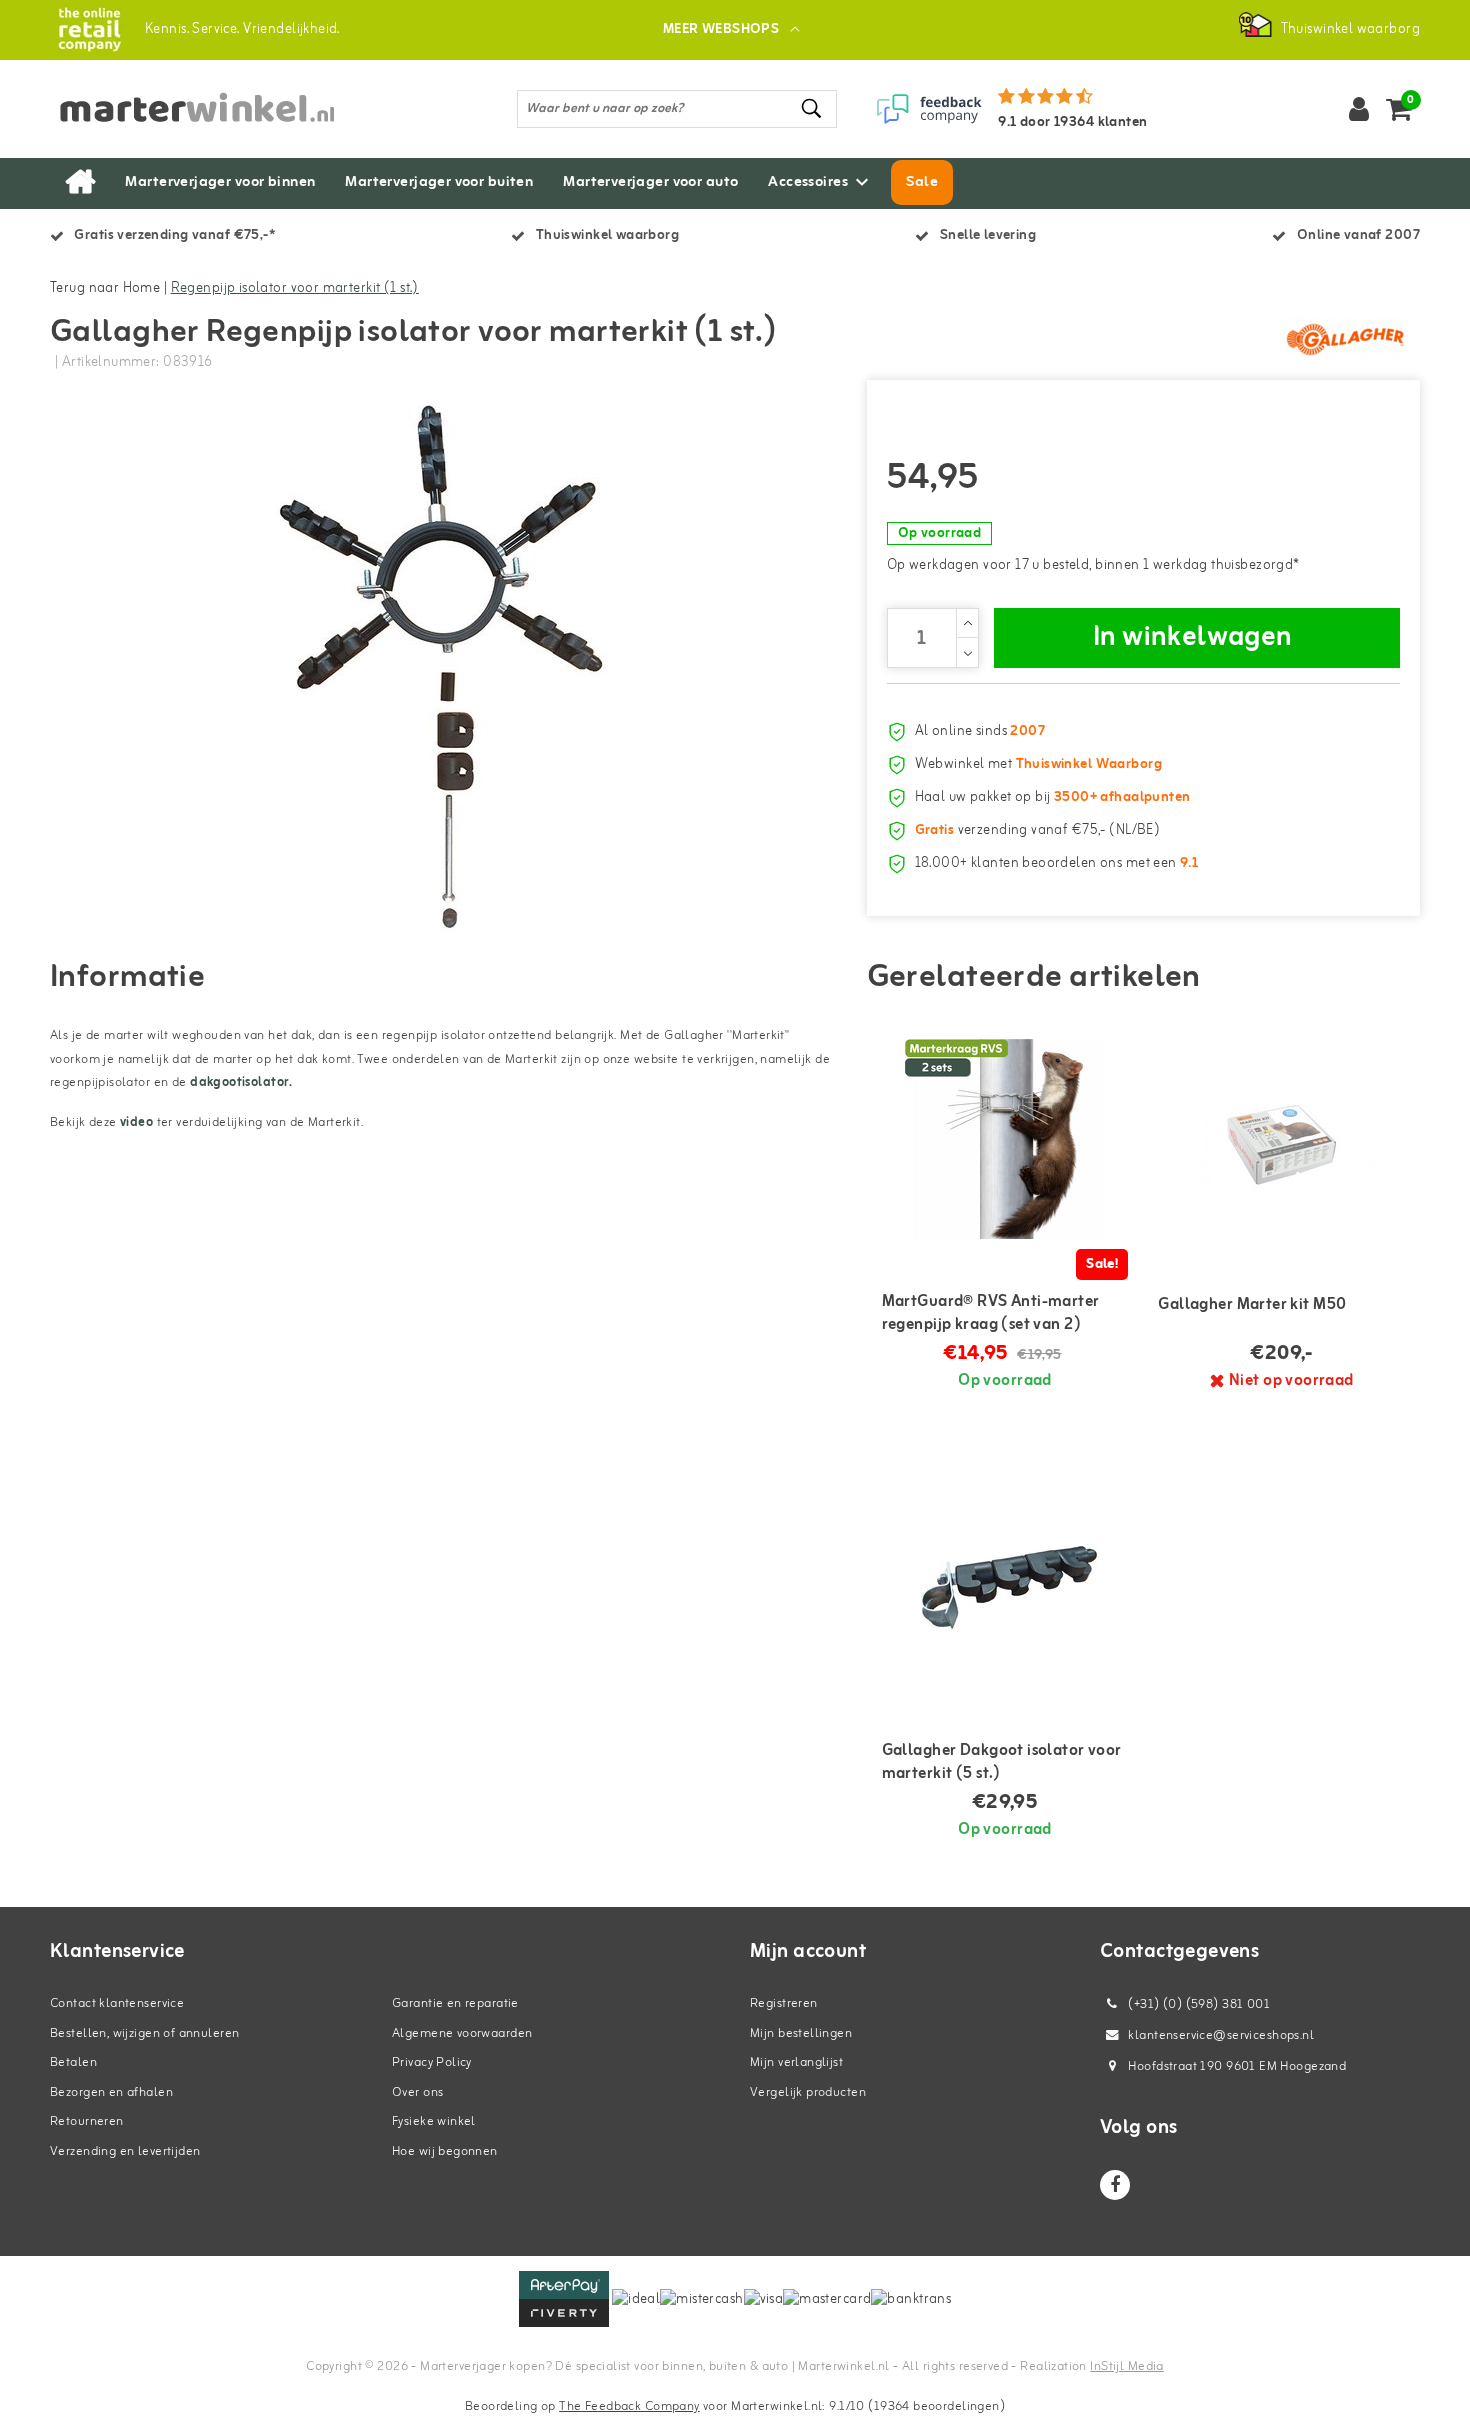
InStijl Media (1126, 2366)
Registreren (784, 2003)
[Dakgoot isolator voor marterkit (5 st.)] (1005, 1588)
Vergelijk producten (808, 2092)
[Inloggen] (1359, 109)
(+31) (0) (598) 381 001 (1197, 2004)
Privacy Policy (432, 2062)
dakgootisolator (239, 1082)
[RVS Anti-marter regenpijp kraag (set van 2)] (1005, 1139)
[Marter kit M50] (1281, 1139)
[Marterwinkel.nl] (89, 29)
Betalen (73, 2062)
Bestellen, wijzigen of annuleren (144, 2033)
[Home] (80, 183)
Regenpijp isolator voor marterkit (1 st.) (295, 288)
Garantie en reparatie (455, 2003)
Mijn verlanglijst (796, 2062)
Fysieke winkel (434, 2121)
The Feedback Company (629, 2406)
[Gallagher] (1345, 339)
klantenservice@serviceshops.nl (1221, 2035)
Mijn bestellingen (801, 2033)
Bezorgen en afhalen (111, 2092)
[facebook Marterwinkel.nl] (1115, 2185)
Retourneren (87, 2121)
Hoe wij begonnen (445, 2151)
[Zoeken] (813, 108)
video (136, 1122)
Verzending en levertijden (125, 2151)
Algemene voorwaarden (462, 2033)
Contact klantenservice (117, 2003)
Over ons (417, 2092)
